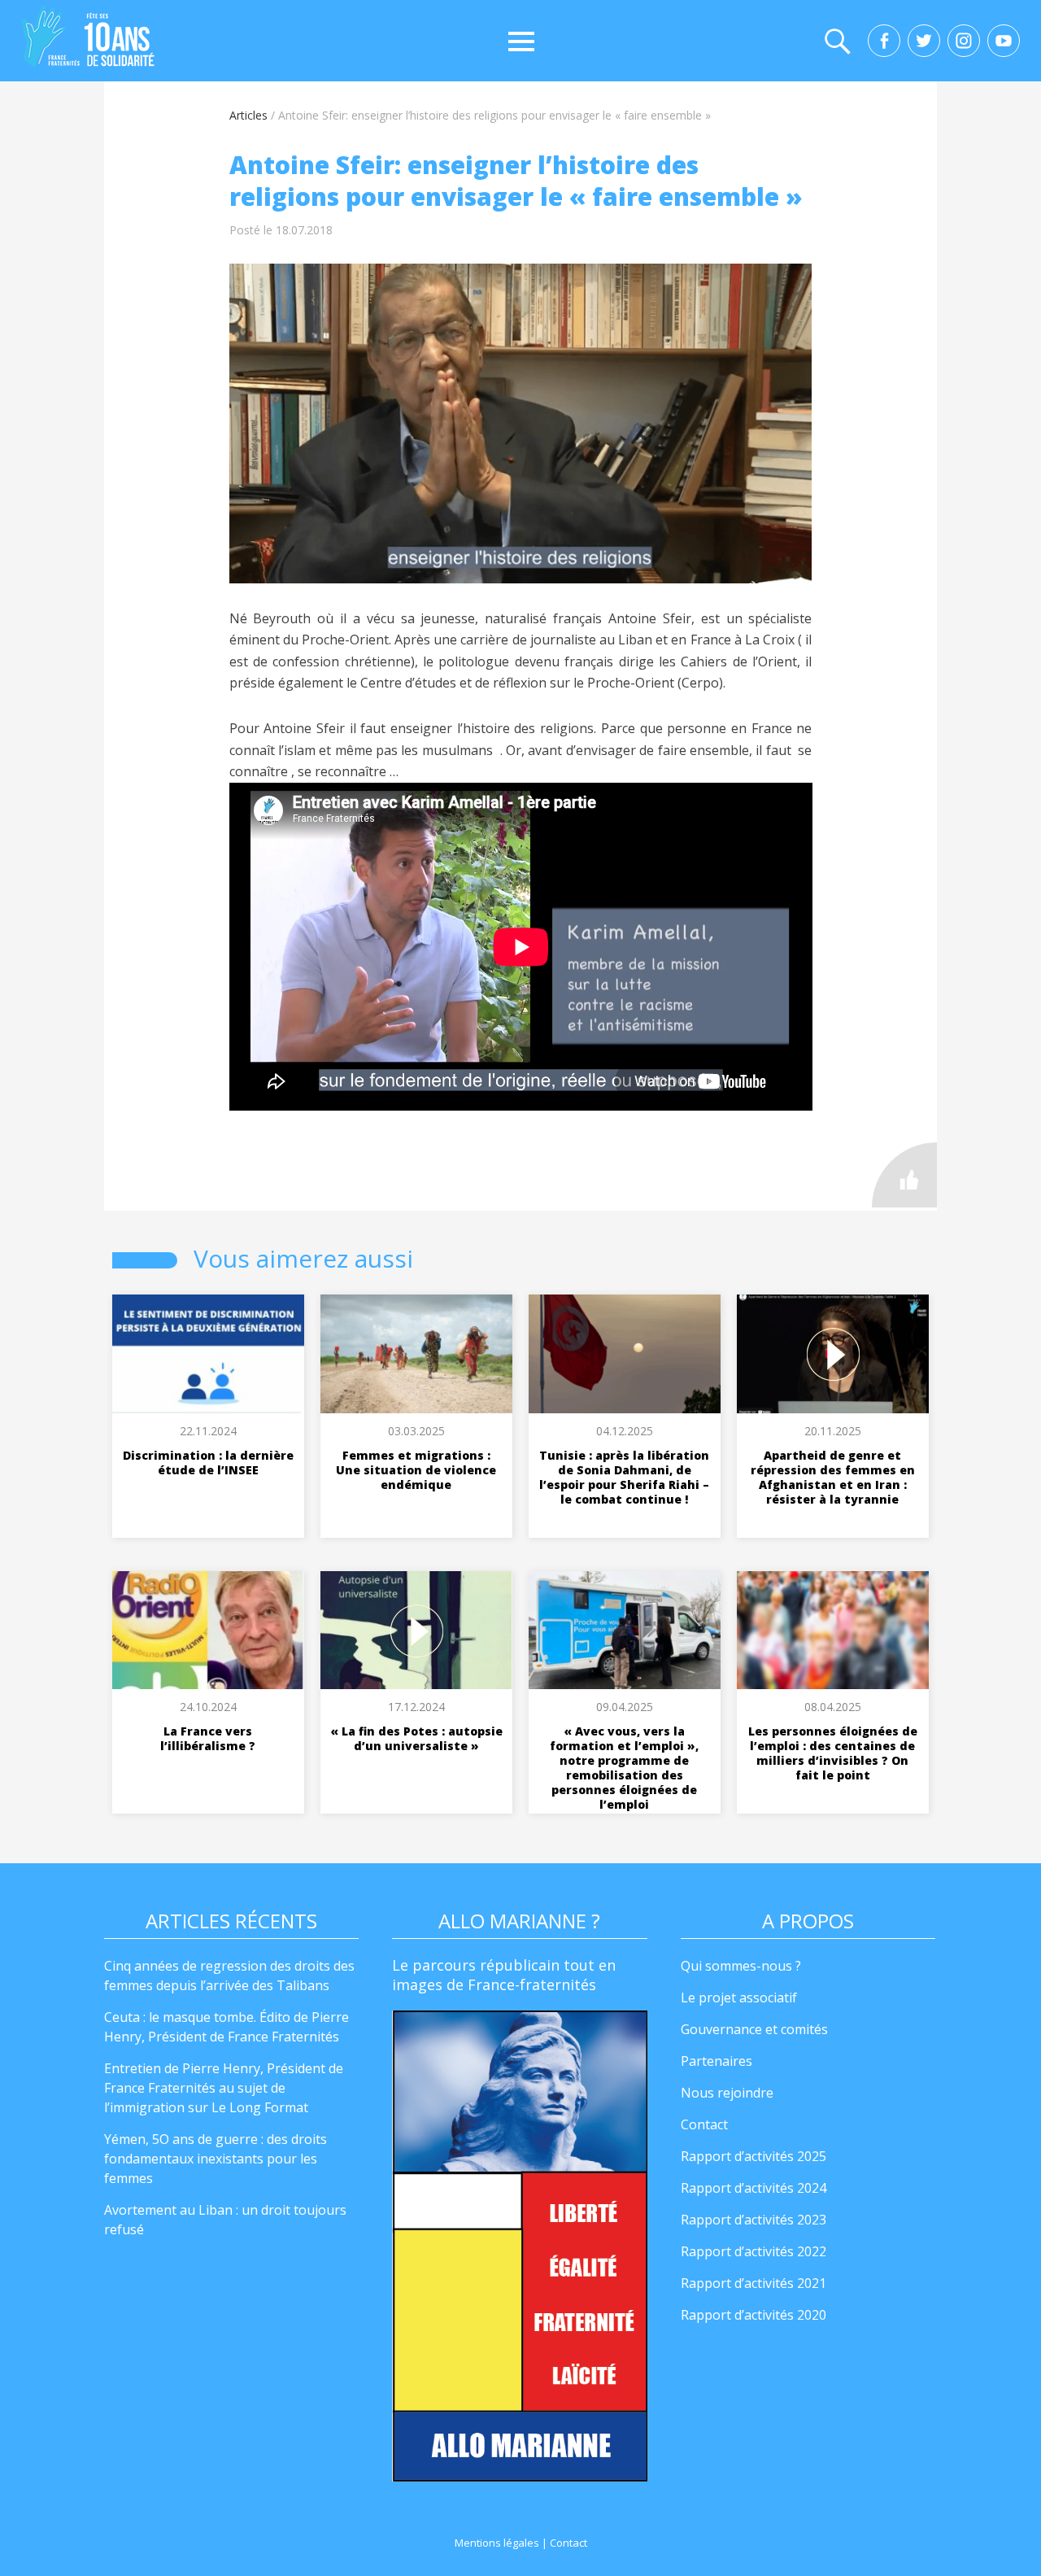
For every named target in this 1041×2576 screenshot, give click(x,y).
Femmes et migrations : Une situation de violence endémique (416, 1470)
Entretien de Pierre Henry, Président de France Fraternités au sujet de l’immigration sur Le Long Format (224, 2088)
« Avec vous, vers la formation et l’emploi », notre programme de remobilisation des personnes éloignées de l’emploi (624, 1768)
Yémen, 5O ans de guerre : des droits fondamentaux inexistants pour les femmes (216, 2159)
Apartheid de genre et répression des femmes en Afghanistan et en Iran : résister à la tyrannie (833, 1477)
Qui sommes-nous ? (741, 1966)
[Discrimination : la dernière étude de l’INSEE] (208, 1354)
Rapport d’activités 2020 (754, 2315)
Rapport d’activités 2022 (754, 2251)
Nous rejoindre (727, 2093)
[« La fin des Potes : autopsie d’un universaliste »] (416, 1631)
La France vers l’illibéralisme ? (208, 1738)
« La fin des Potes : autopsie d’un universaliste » (416, 1738)
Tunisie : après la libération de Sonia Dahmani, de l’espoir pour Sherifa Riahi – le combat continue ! (624, 1477)
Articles (248, 115)
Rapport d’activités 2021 (754, 2283)
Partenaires (717, 2061)
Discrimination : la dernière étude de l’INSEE (208, 1463)
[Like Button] (904, 1175)
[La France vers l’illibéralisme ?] (208, 1631)
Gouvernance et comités (754, 2029)
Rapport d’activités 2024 (754, 2188)
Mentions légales (497, 2543)
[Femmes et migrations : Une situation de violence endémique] (416, 1354)
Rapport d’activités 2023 (754, 2220)
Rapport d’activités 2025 (754, 2156)
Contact (704, 2124)
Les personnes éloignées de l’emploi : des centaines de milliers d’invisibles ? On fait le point (833, 1753)
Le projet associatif (739, 1997)
